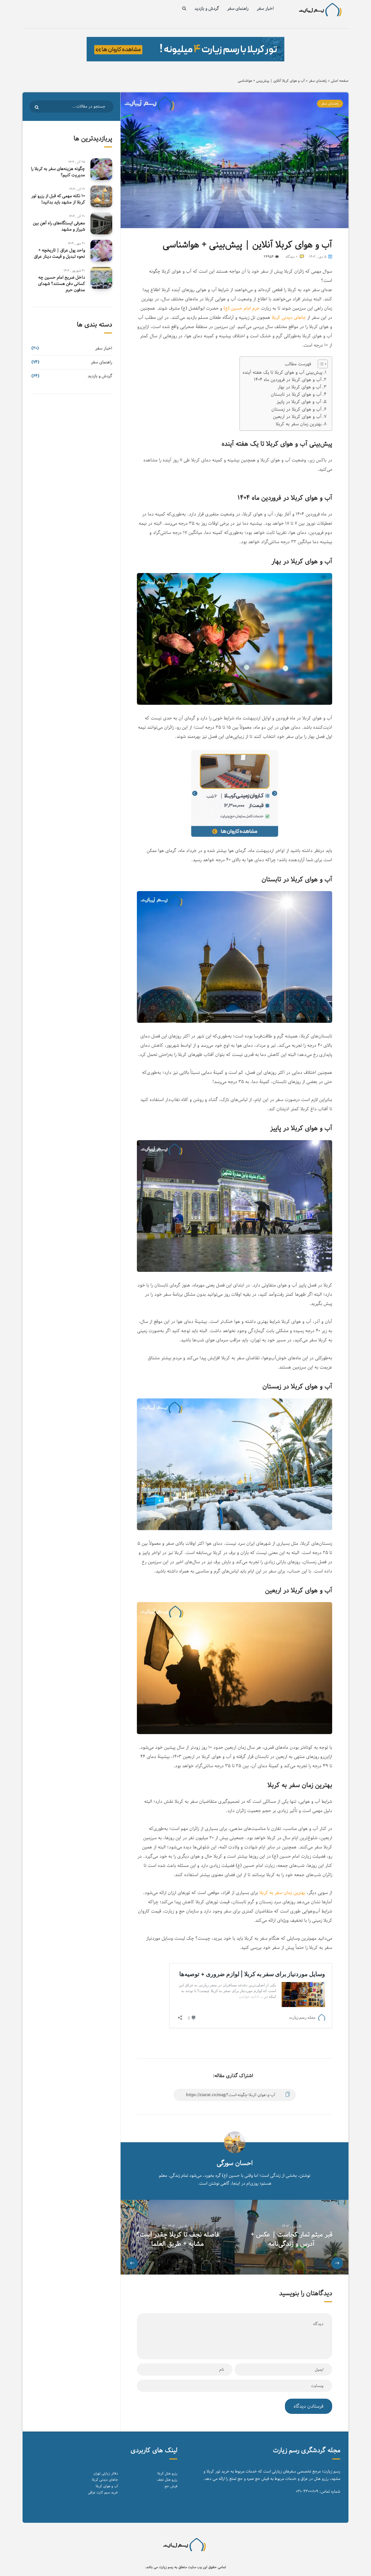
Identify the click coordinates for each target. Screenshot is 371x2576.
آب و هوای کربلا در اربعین (297, 417)
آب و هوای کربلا (107, 2486)
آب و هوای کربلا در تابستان (296, 394)
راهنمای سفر (238, 9)
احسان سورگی (235, 2163)
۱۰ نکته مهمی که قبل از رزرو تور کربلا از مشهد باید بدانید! (58, 199)
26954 (269, 257)
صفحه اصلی (340, 81)
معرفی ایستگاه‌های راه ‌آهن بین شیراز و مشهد (59, 226)
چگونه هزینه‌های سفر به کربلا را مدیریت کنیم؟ (58, 172)
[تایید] (37, 107)
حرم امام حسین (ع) (242, 308)
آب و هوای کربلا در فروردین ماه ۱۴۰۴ (288, 380)
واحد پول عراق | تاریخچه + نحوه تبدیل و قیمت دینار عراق (59, 253)
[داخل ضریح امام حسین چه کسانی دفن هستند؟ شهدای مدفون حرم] (101, 278)
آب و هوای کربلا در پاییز (299, 402)
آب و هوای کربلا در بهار (299, 387)
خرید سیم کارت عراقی (103, 2492)
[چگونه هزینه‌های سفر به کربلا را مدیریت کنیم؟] (101, 169)
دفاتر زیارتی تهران (106, 2473)
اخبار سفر (265, 9)
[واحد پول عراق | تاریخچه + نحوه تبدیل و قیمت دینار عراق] (101, 251)
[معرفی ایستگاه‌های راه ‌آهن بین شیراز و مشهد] (101, 224)
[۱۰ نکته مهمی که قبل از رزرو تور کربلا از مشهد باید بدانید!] (101, 196)
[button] (320, 364)
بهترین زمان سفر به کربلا (299, 424)
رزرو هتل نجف (167, 2480)
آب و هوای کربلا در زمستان (296, 409)
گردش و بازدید (207, 9)
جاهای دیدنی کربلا (289, 317)
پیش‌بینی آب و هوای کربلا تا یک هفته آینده (282, 372)
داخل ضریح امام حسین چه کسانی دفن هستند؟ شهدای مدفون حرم (62, 284)
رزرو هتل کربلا (167, 2473)
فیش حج (171, 2486)
